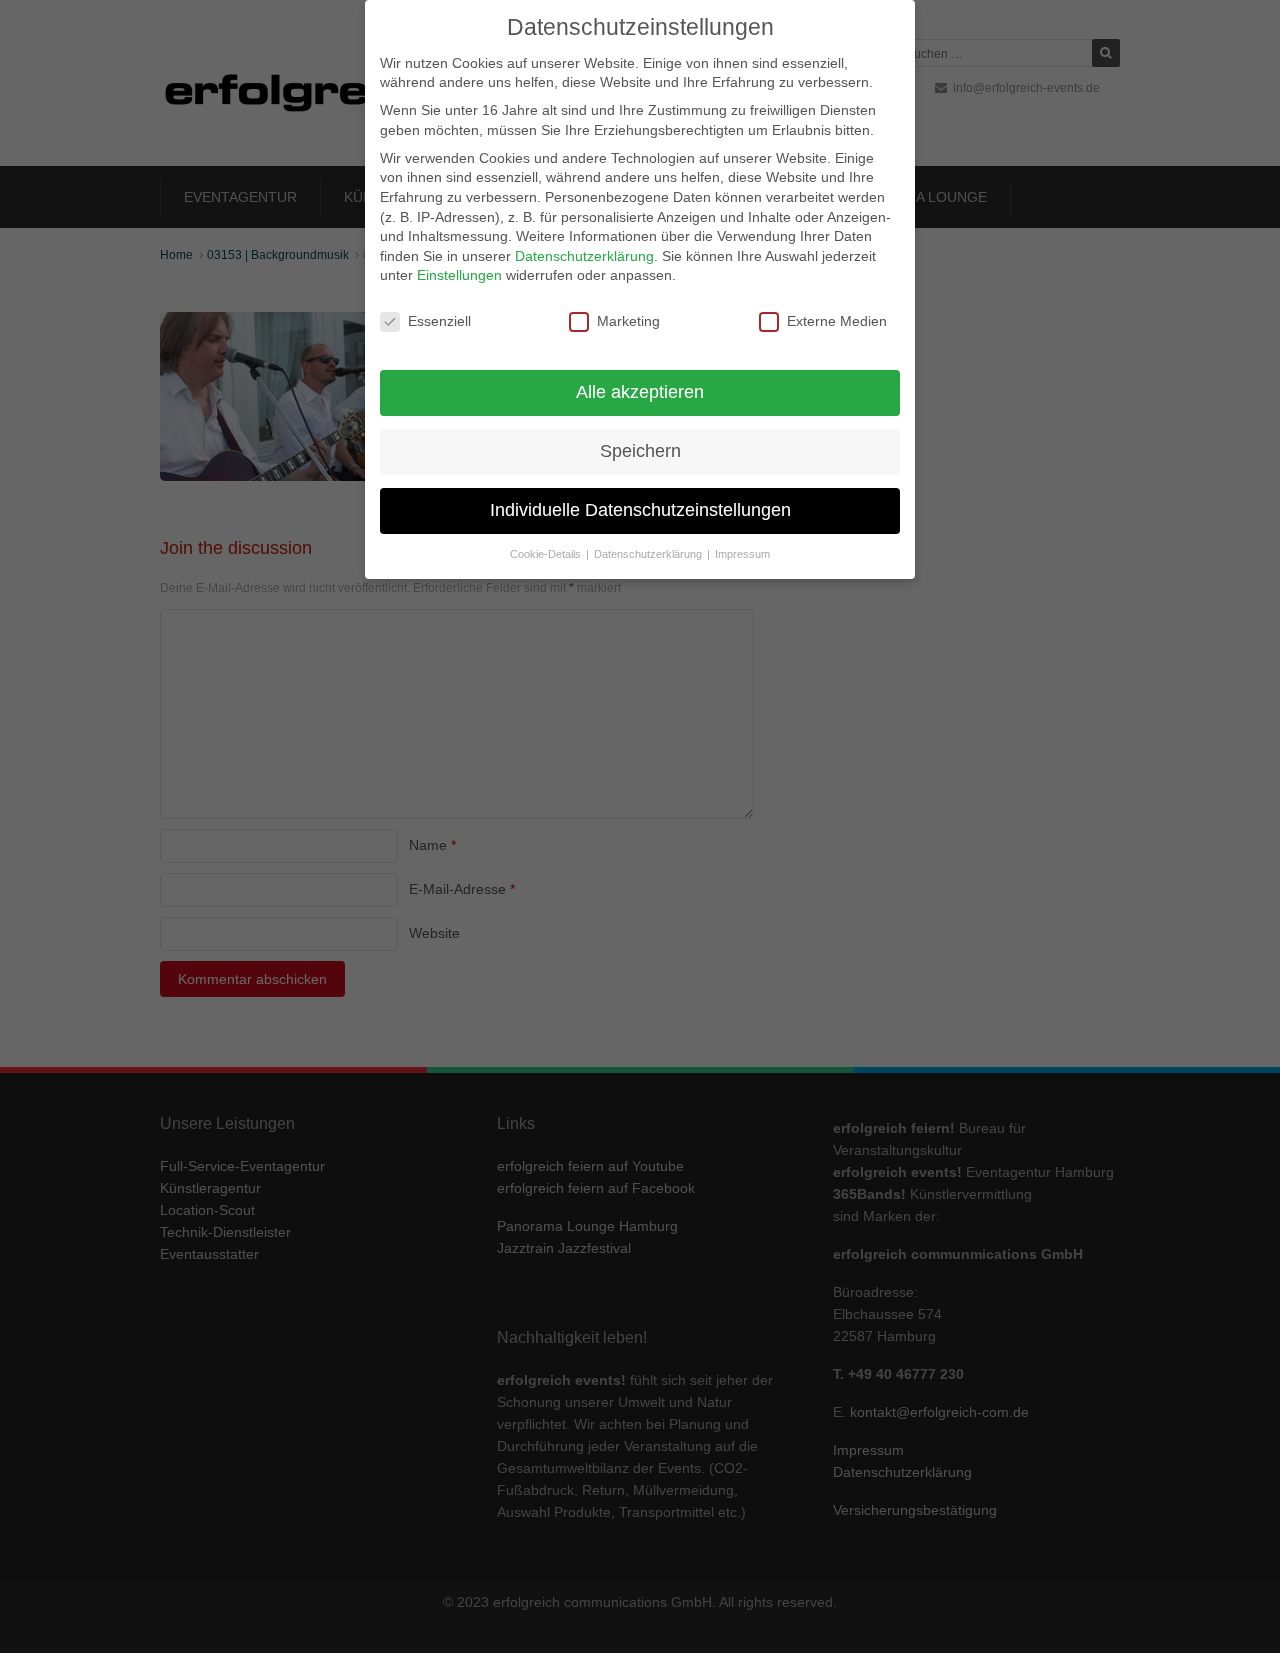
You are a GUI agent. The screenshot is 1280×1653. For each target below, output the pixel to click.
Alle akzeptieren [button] (640, 392)
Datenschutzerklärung (584, 256)
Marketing (628, 321)
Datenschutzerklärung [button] (649, 554)
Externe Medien (837, 321)
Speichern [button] (640, 451)
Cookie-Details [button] (547, 554)
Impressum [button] (742, 554)
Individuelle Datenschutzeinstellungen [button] (640, 510)
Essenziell (439, 321)
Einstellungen (459, 275)
